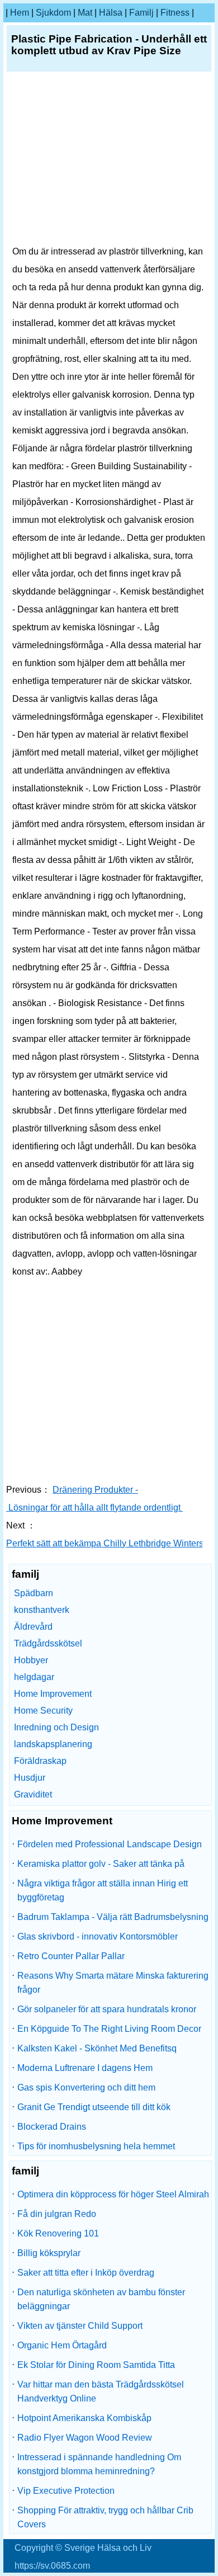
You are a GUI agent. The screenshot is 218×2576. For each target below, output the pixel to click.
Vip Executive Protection (66, 2491)
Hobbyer (31, 1660)
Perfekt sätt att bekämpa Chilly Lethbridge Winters (106, 1543)
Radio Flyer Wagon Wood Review (85, 2438)
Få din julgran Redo (57, 2214)
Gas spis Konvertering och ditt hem (86, 2087)
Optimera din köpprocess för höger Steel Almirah (113, 2194)
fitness (175, 13)
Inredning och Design (56, 1727)
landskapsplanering (53, 1744)
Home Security (43, 1711)
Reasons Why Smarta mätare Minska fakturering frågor (113, 1983)
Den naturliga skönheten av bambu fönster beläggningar (101, 2299)
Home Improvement (53, 1694)
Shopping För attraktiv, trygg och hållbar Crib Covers (105, 2517)
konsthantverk (42, 1610)
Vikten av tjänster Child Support (80, 2326)
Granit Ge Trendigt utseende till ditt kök (94, 2107)
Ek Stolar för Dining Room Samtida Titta (96, 2365)
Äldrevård (33, 1627)
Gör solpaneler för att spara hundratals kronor (107, 2009)
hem (20, 13)
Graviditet (33, 1794)
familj (141, 13)
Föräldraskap (40, 1761)
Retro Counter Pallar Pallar (71, 1956)
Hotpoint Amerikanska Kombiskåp (84, 2418)
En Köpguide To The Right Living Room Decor (109, 2029)
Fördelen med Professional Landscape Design (110, 1844)
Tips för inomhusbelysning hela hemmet (96, 2146)
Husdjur (30, 1778)
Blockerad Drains (52, 2127)
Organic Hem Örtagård (62, 2345)
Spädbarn (34, 1593)
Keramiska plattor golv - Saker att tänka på (101, 1864)
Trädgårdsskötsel (48, 1643)
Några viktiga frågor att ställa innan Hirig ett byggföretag (103, 1890)
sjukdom (53, 13)
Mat (85, 13)
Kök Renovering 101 (58, 2233)
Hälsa (111, 13)
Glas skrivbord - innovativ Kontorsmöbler (98, 1936)
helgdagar (34, 1677)
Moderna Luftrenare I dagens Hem (85, 2068)
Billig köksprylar (49, 2253)
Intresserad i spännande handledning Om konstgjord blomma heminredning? (99, 2464)
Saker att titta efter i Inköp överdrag (86, 2273)
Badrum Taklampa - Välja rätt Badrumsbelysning (113, 1917)
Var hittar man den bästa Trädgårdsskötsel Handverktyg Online (101, 2391)
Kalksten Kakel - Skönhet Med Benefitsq (97, 2048)
